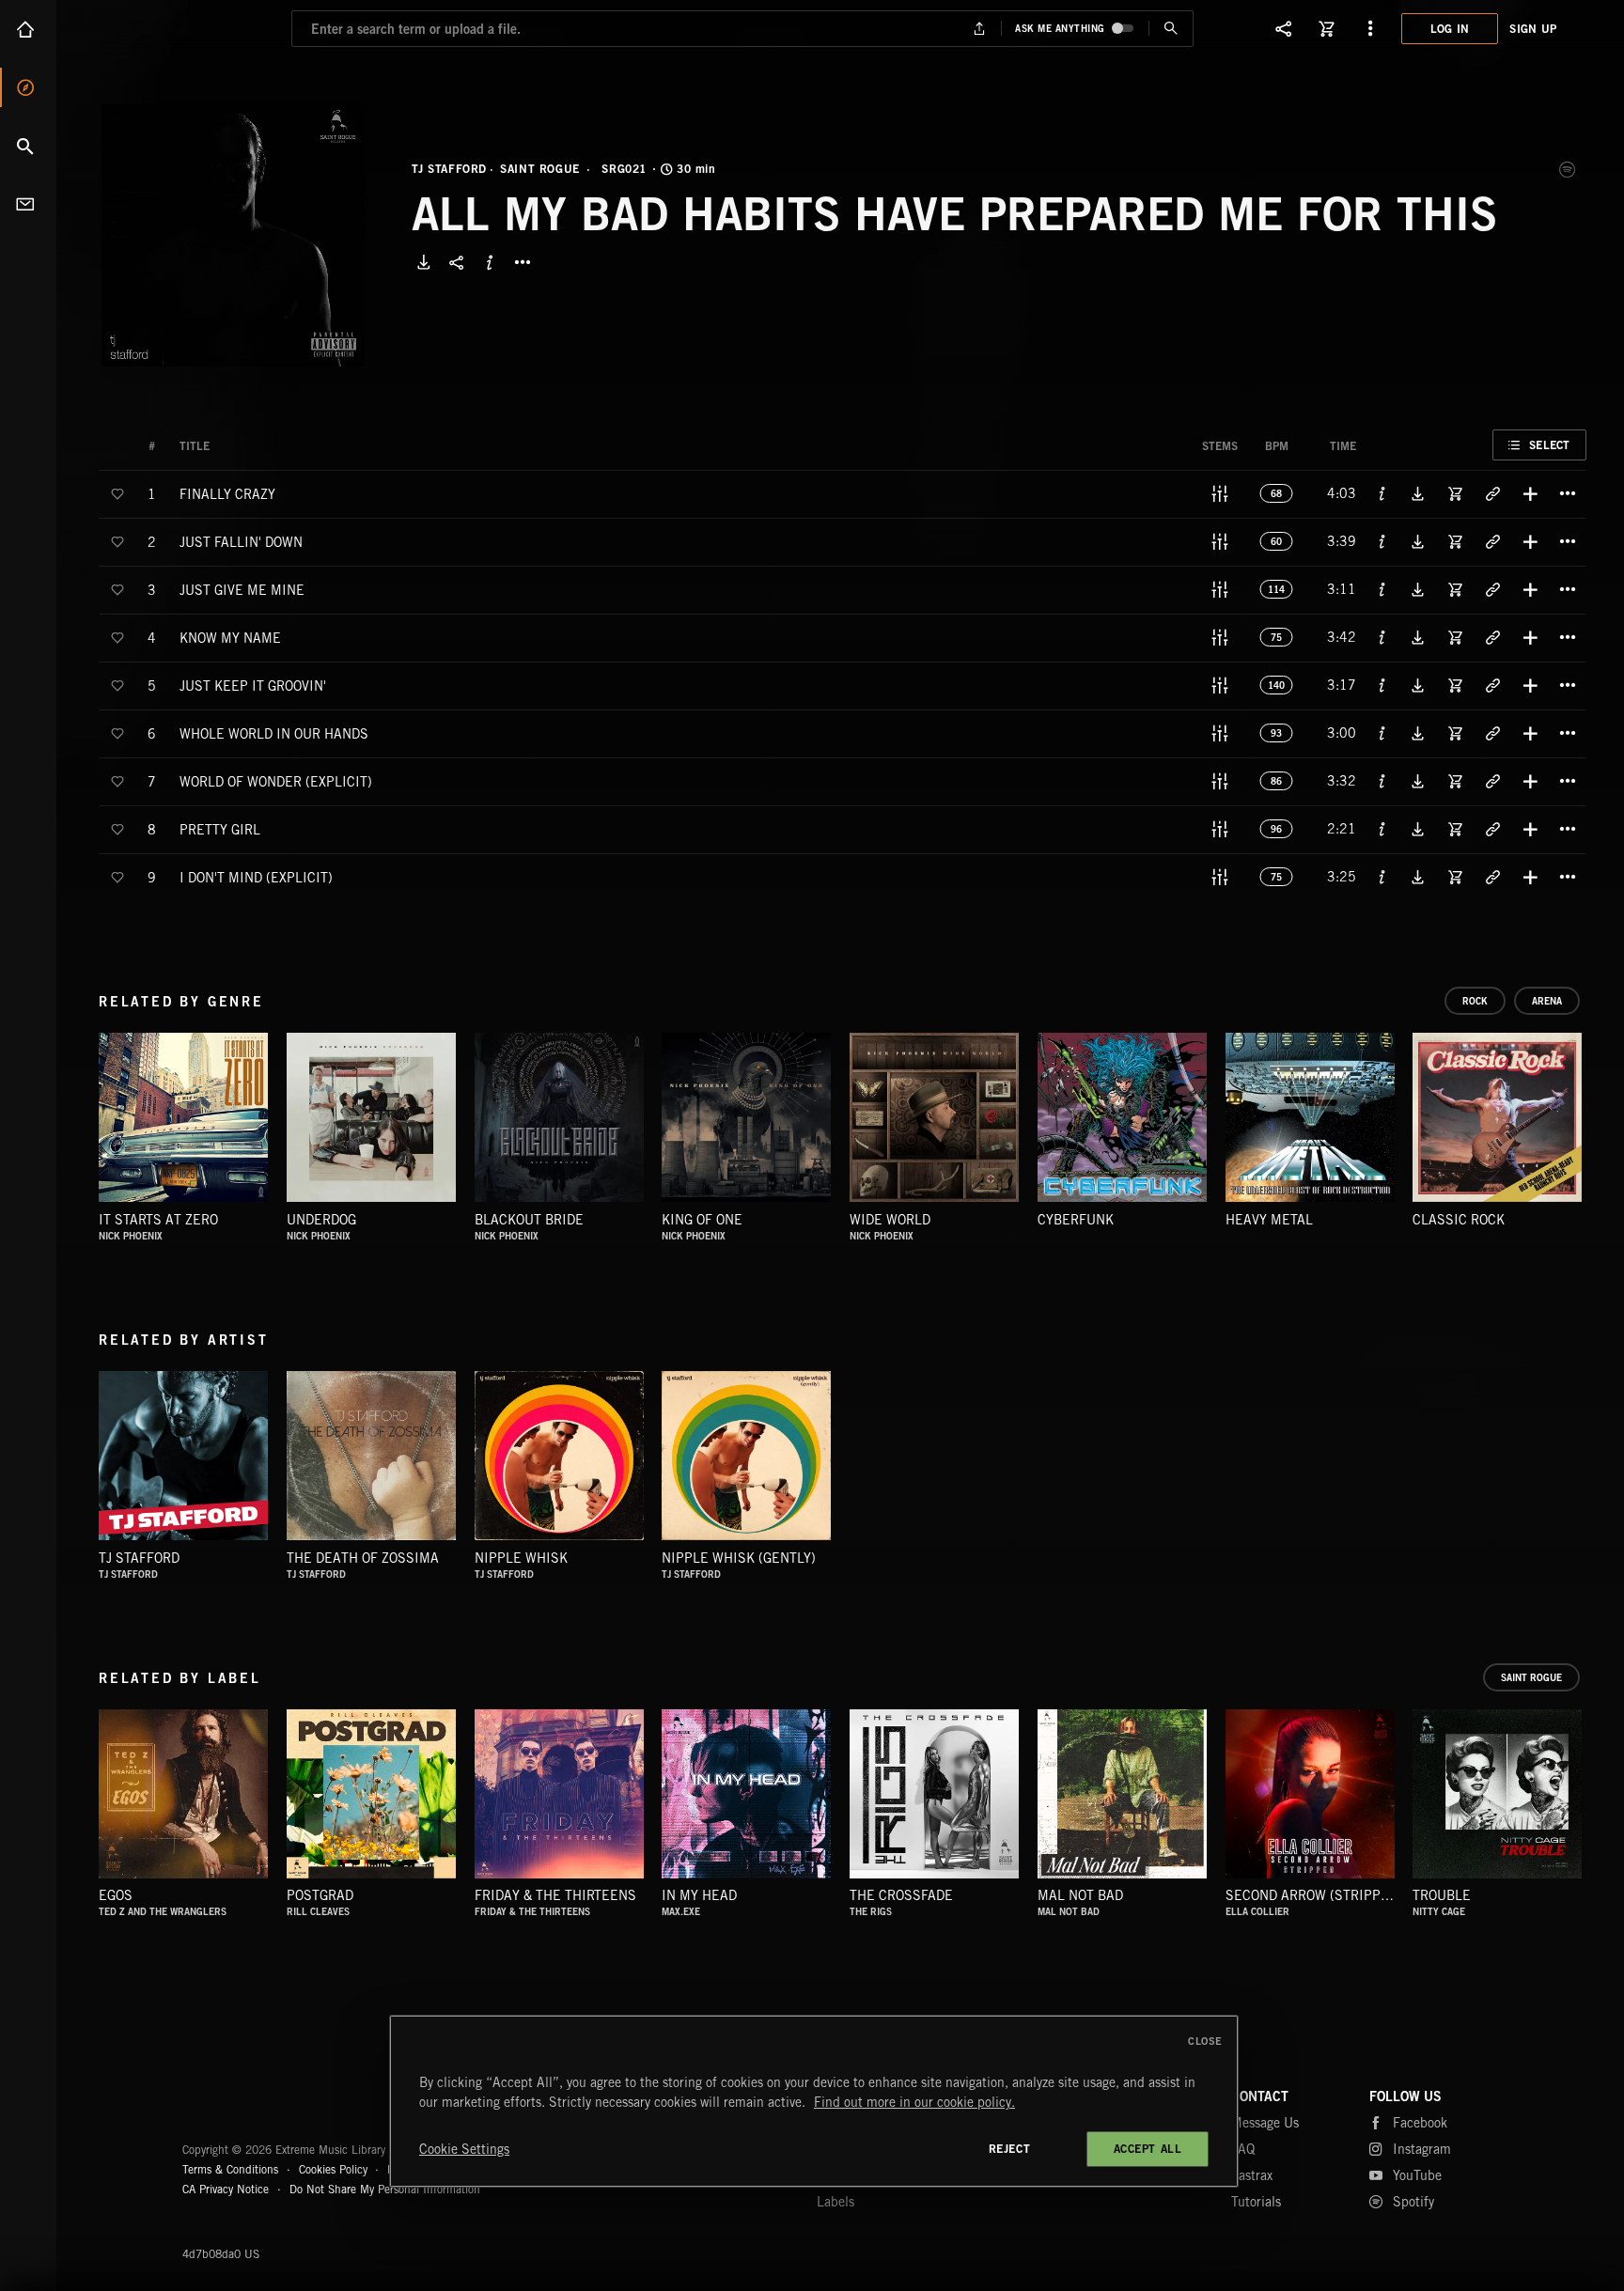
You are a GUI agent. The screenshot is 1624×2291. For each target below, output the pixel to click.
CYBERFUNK (1076, 1220)
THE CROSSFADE (901, 1895)
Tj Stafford (139, 1558)
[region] (814, 2101)
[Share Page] (1284, 28)
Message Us (1265, 2123)
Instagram (1422, 2149)
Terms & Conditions (230, 2169)
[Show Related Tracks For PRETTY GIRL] (1492, 829)
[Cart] (1327, 28)
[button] (233, 235)
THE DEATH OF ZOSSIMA (363, 1558)
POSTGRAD (320, 1895)
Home (28, 29)
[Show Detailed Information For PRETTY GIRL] (1382, 829)
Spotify (1569, 169)
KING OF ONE (702, 1220)
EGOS (116, 1895)
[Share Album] (457, 262)
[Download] (424, 262)
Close (1205, 2041)
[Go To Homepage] (159, 28)
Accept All (1148, 2149)
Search (28, 146)
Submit (1171, 29)
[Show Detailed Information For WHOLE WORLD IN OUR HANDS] (1382, 733)
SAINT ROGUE (540, 169)
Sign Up (1533, 29)
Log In (1450, 29)
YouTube (1417, 2175)
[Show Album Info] (490, 262)
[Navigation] (1370, 28)
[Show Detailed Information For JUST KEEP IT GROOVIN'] (1382, 685)
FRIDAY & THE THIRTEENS (555, 1895)
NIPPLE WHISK (521, 1558)
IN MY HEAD (699, 1895)
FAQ (1243, 2149)
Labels (835, 2202)
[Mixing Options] (1220, 493)
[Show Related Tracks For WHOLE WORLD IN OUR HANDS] (1492, 733)
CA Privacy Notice (226, 2189)
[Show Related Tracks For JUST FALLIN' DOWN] (1492, 541)
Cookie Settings (464, 2149)
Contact (28, 204)
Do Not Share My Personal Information (385, 2190)
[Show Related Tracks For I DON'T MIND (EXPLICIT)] (1492, 877)
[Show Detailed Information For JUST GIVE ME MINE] (1382, 589)
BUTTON (523, 262)
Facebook (1420, 2123)
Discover (28, 87)
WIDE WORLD (890, 1220)
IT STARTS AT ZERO (158, 1220)
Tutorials (1256, 2202)
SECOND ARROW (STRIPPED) (1314, 1895)
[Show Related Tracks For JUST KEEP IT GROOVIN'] (1492, 685)
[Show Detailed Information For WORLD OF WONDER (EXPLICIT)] (1382, 781)
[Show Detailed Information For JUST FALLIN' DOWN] (1382, 541)
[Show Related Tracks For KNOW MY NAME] (1492, 637)
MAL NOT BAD (1080, 1895)
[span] (227, 493)
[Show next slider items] (1601, 1127)
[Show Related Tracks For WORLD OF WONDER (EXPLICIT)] (1492, 781)
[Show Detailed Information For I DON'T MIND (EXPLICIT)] (1382, 877)
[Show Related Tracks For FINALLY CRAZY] (1492, 493)
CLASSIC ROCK (1459, 1220)
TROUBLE (1442, 1895)
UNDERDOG (321, 1220)
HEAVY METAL (1269, 1220)
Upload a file (980, 29)
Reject (1010, 2149)
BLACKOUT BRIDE (529, 1220)
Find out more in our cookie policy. (914, 2102)
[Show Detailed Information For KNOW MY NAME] (1382, 637)
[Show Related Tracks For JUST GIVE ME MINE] (1492, 589)
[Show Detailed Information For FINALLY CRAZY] (1382, 493)
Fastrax (1252, 2175)
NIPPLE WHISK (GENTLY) (739, 1558)
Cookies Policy (333, 2169)
